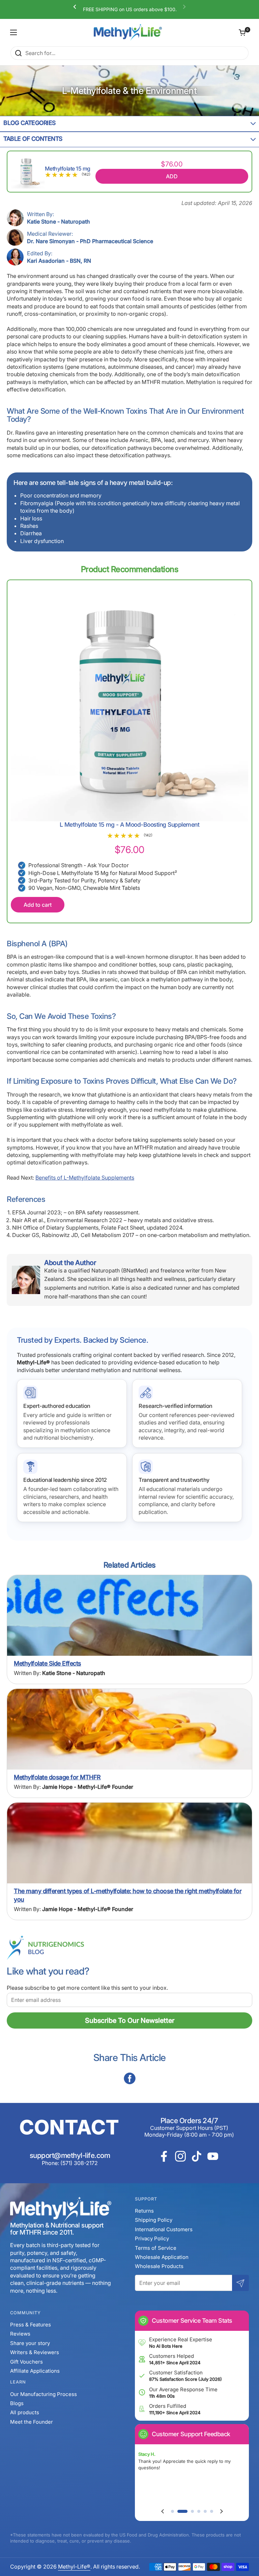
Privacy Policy (152, 2238)
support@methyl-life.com (70, 2155)
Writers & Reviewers (35, 2352)
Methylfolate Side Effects (48, 1663)
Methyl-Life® (74, 2567)
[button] (242, 32)
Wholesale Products (159, 2266)
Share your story (30, 2343)
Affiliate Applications (35, 2371)
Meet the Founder (32, 2422)
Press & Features (31, 2325)
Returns (144, 2211)
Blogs (17, 2403)
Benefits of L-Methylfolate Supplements (85, 1178)
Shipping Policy (154, 2220)
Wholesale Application (162, 2257)
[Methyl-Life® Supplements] (128, 32)
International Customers (164, 2229)
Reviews (20, 2334)
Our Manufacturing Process (44, 2394)
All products (25, 2412)
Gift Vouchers (26, 2362)
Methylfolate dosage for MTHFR (57, 1777)
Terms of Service (156, 2248)
